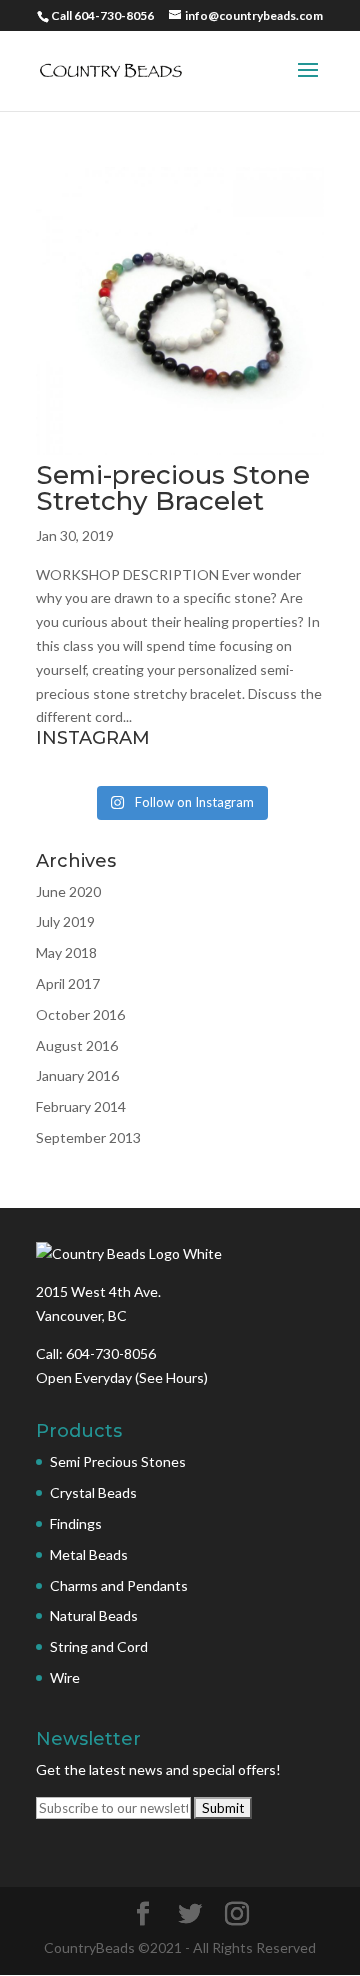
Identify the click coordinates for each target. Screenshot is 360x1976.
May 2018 (66, 952)
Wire (65, 1677)
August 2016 (77, 1045)
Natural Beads (94, 1615)
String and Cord (99, 1646)
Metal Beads (89, 1554)
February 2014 (81, 1106)
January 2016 (77, 1075)
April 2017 (68, 983)
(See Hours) (171, 1377)
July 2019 (65, 921)
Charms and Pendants (119, 1585)
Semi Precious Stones (118, 1461)
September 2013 (88, 1137)
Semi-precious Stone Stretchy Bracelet (173, 488)
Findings (76, 1523)
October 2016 (80, 1014)
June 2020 (68, 891)
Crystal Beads (93, 1492)
